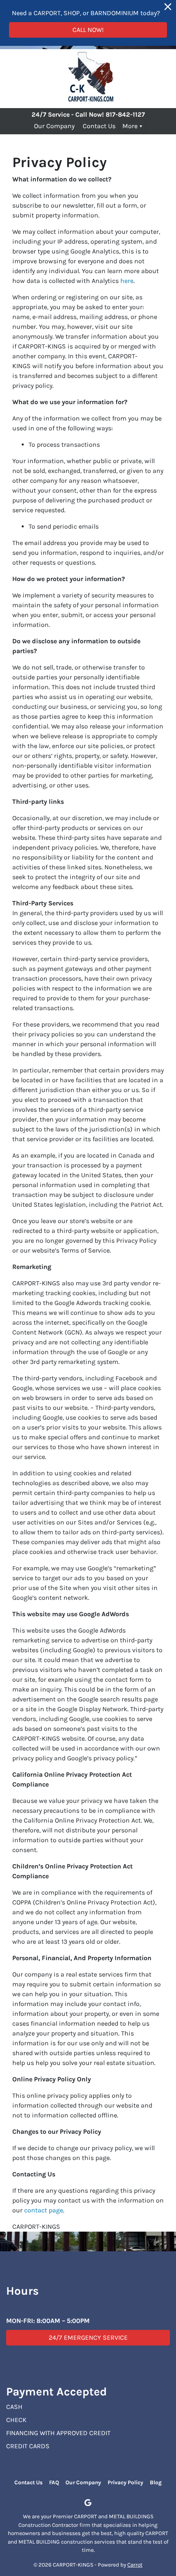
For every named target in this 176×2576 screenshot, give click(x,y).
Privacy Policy (125, 2482)
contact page (44, 2210)
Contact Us (99, 126)
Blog (156, 2482)
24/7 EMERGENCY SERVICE (88, 2337)
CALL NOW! (88, 30)
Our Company (54, 126)
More (130, 126)
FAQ (54, 2482)
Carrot (135, 2565)
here (127, 281)
